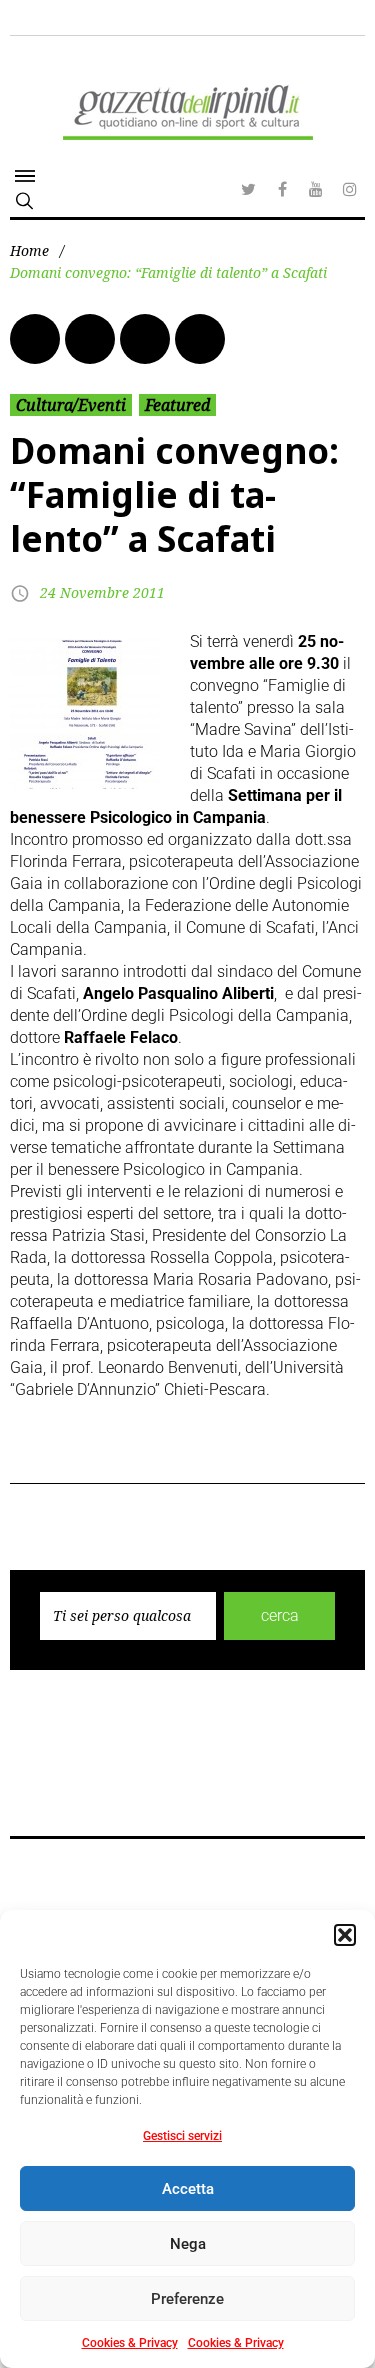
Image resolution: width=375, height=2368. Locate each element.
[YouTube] (316, 189)
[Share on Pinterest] (200, 339)
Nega (188, 2244)
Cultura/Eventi (71, 405)
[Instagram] (350, 189)
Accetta (188, 2189)
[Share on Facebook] (35, 339)
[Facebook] (282, 189)
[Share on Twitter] (90, 339)
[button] (345, 1935)
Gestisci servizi (182, 2136)
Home (29, 250)
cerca (280, 1615)
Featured (177, 405)
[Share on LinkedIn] (145, 339)
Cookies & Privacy (130, 2343)
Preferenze (187, 2299)
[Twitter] (248, 189)
